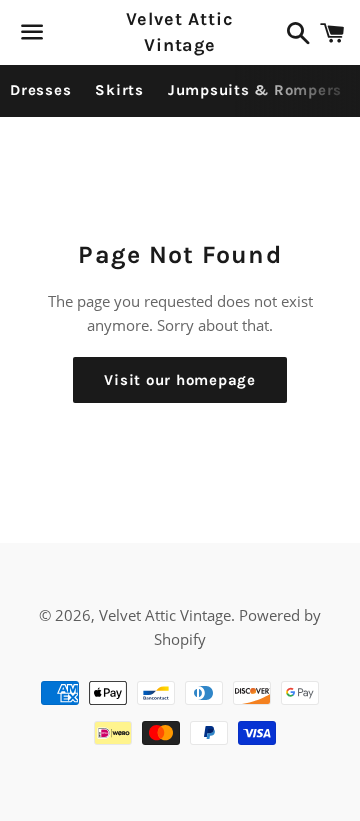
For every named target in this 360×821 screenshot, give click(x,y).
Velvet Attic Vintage (180, 31)
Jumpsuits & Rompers (255, 90)
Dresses (40, 90)
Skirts (119, 90)
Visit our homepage (180, 380)
